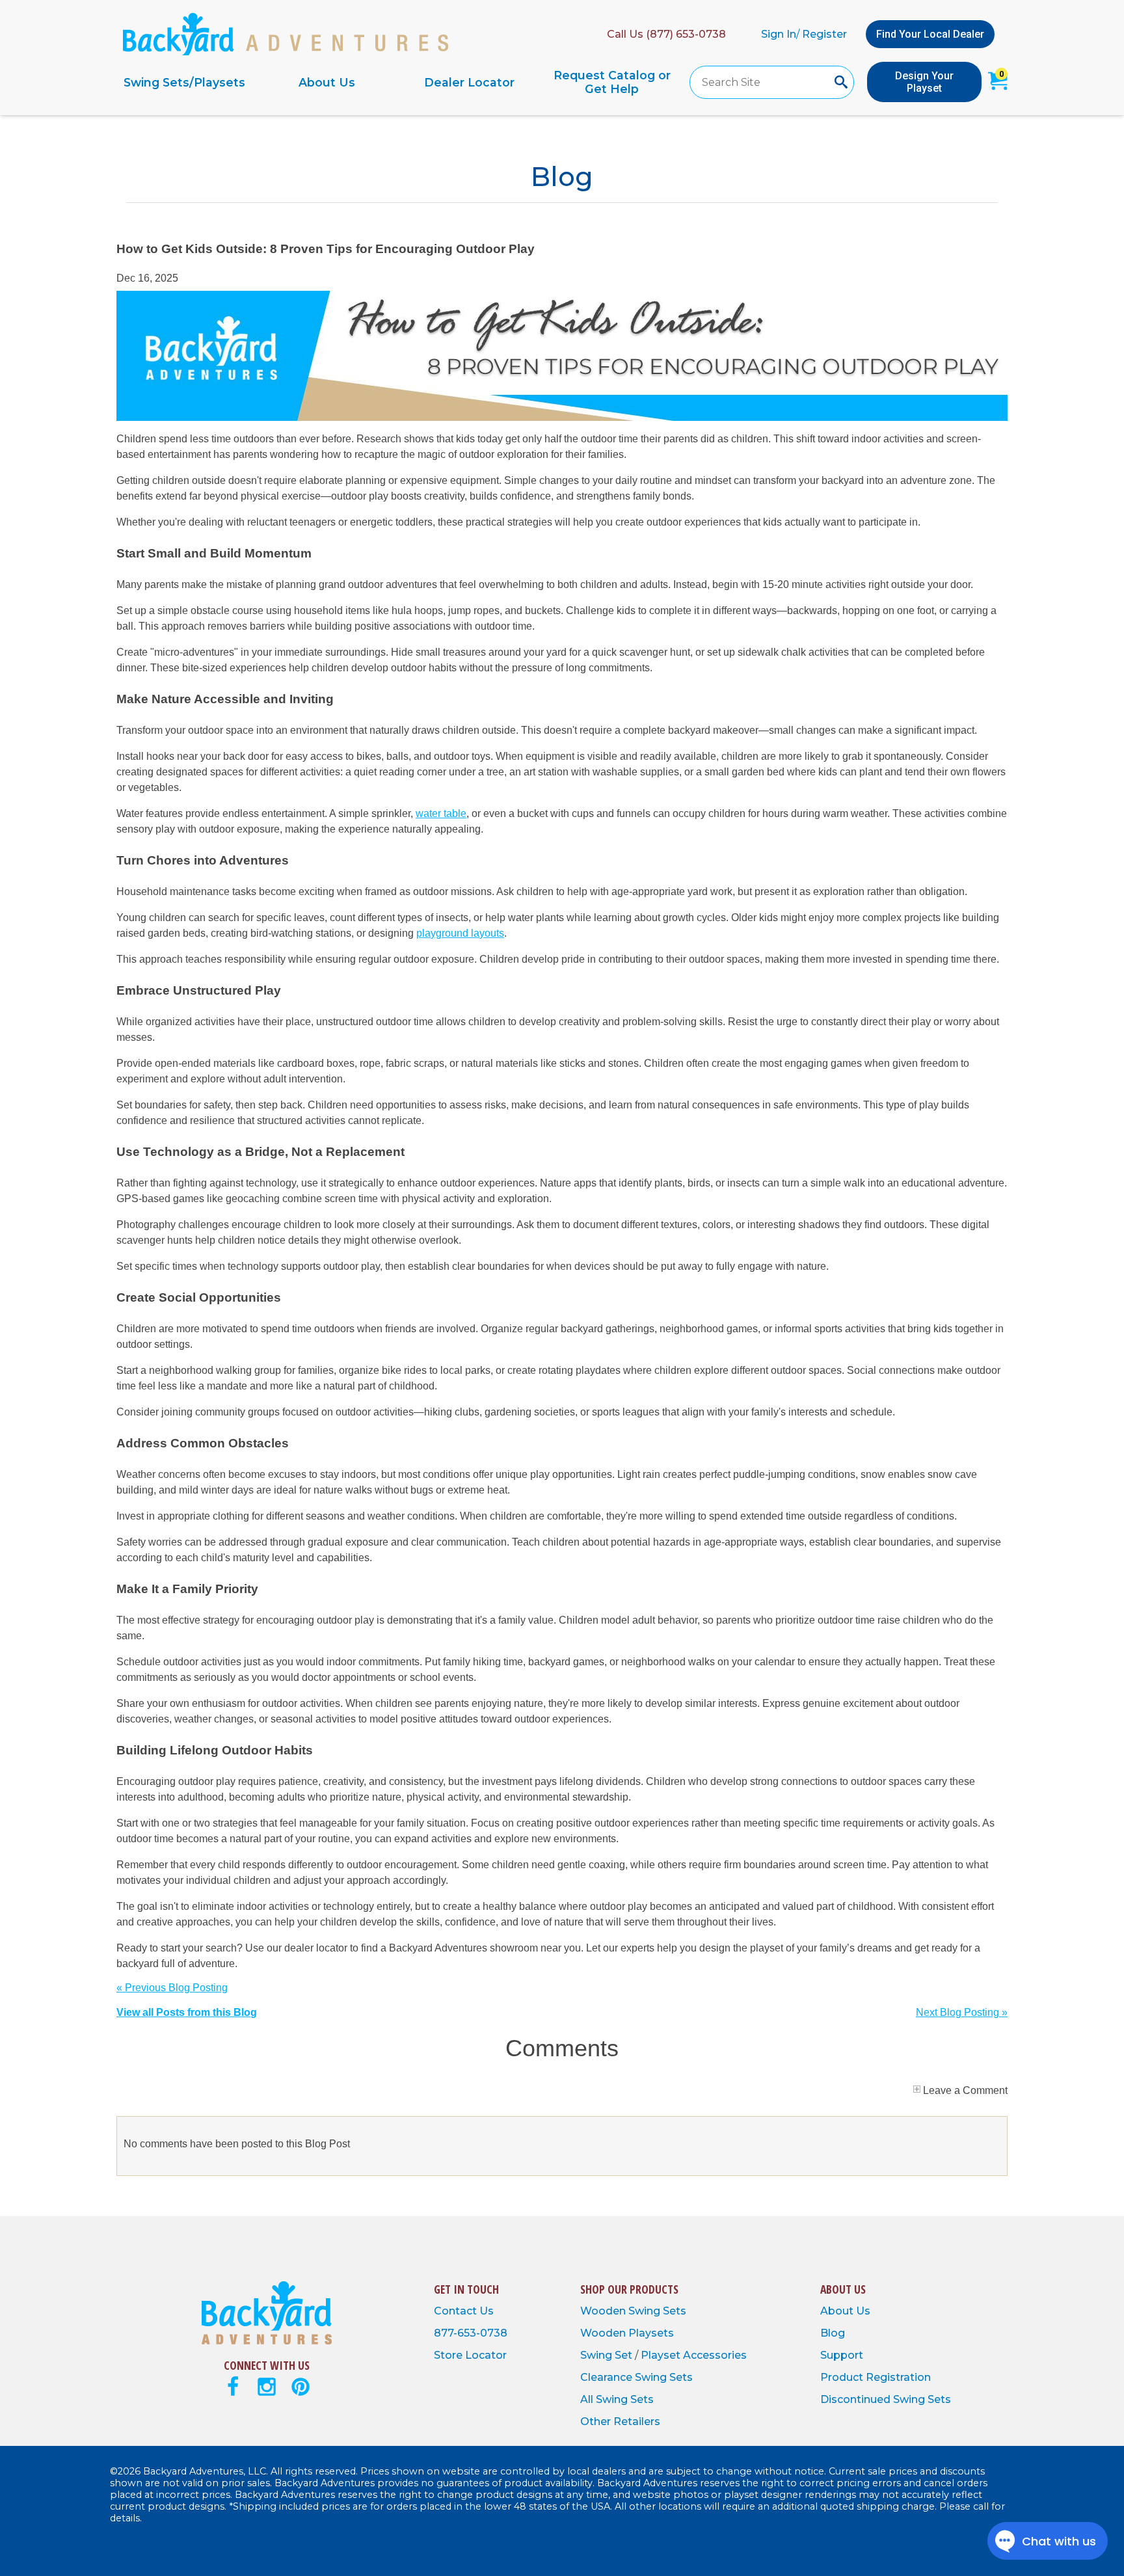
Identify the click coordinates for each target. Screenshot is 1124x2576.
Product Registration (876, 2377)
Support (842, 2355)
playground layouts (460, 933)
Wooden (604, 2311)
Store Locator (470, 2355)
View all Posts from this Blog (187, 2012)
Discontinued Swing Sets (886, 2399)
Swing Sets (657, 2311)
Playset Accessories (694, 2355)
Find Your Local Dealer (930, 34)
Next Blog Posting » (962, 2012)
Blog (833, 2333)
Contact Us (464, 2311)
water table (441, 813)
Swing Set (608, 2355)
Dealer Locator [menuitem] (469, 82)
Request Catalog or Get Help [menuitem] (612, 82)
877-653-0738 (471, 2333)
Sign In (779, 34)
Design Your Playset (924, 82)
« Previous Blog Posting (172, 1988)
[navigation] (398, 82)
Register (824, 34)
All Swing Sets (617, 2399)
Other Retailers (620, 2422)
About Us (845, 2311)
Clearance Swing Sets (636, 2377)
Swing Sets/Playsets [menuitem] (184, 82)
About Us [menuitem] (327, 82)
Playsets (651, 2333)
